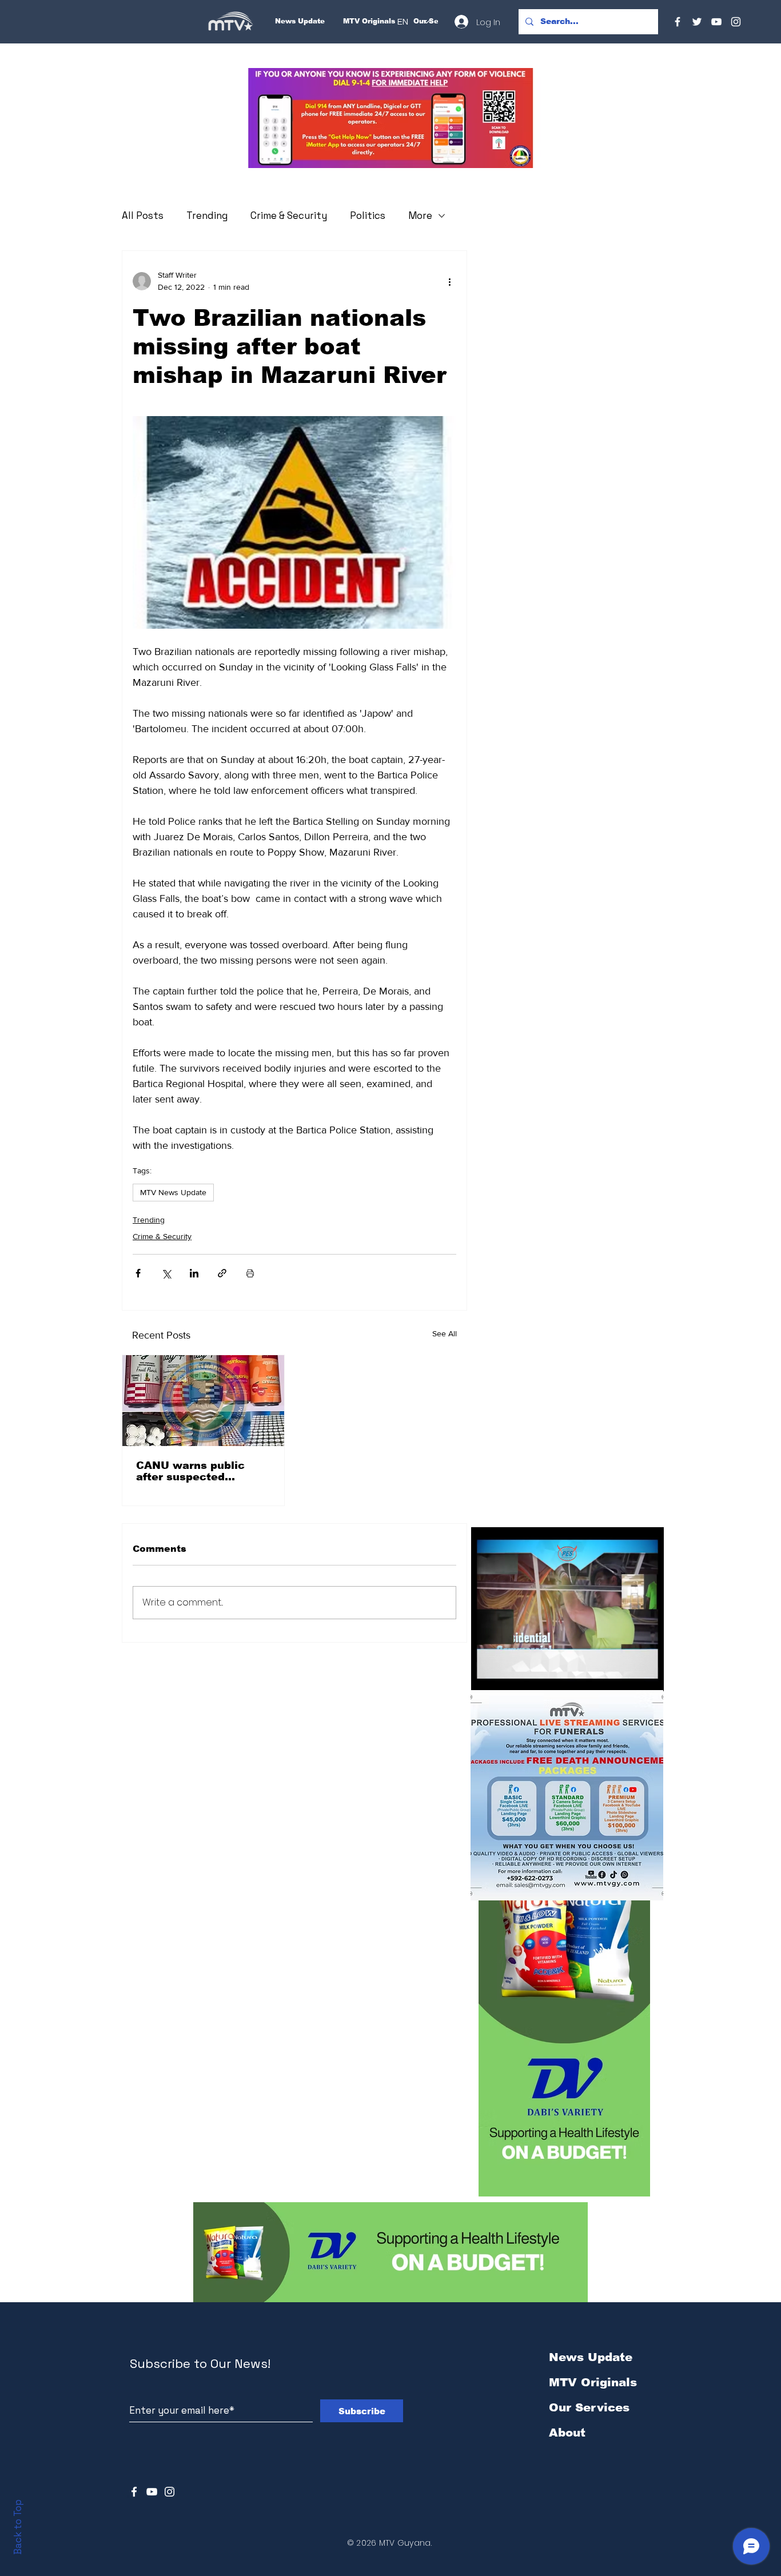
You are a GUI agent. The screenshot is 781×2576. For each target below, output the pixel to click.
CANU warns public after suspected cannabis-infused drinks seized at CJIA (203, 1471)
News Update (591, 2357)
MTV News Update (173, 1192)
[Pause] (486, 1676)
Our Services (589, 2407)
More (420, 215)
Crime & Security (289, 215)
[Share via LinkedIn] (194, 1273)
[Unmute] (505, 1676)
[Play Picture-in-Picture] (629, 1676)
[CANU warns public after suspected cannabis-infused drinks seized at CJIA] (203, 1401)
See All (445, 1333)
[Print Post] (250, 1273)
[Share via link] (222, 1273)
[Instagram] (736, 22)
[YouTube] (716, 22)
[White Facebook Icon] (134, 2492)
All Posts (143, 215)
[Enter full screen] (648, 1676)
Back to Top (18, 2527)
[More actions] (449, 281)
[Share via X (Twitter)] (166, 1273)
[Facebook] (678, 22)
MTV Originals (593, 2382)
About (567, 2433)
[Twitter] (697, 22)
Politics (368, 215)
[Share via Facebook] (138, 1273)
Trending (207, 215)
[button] (390, 118)
